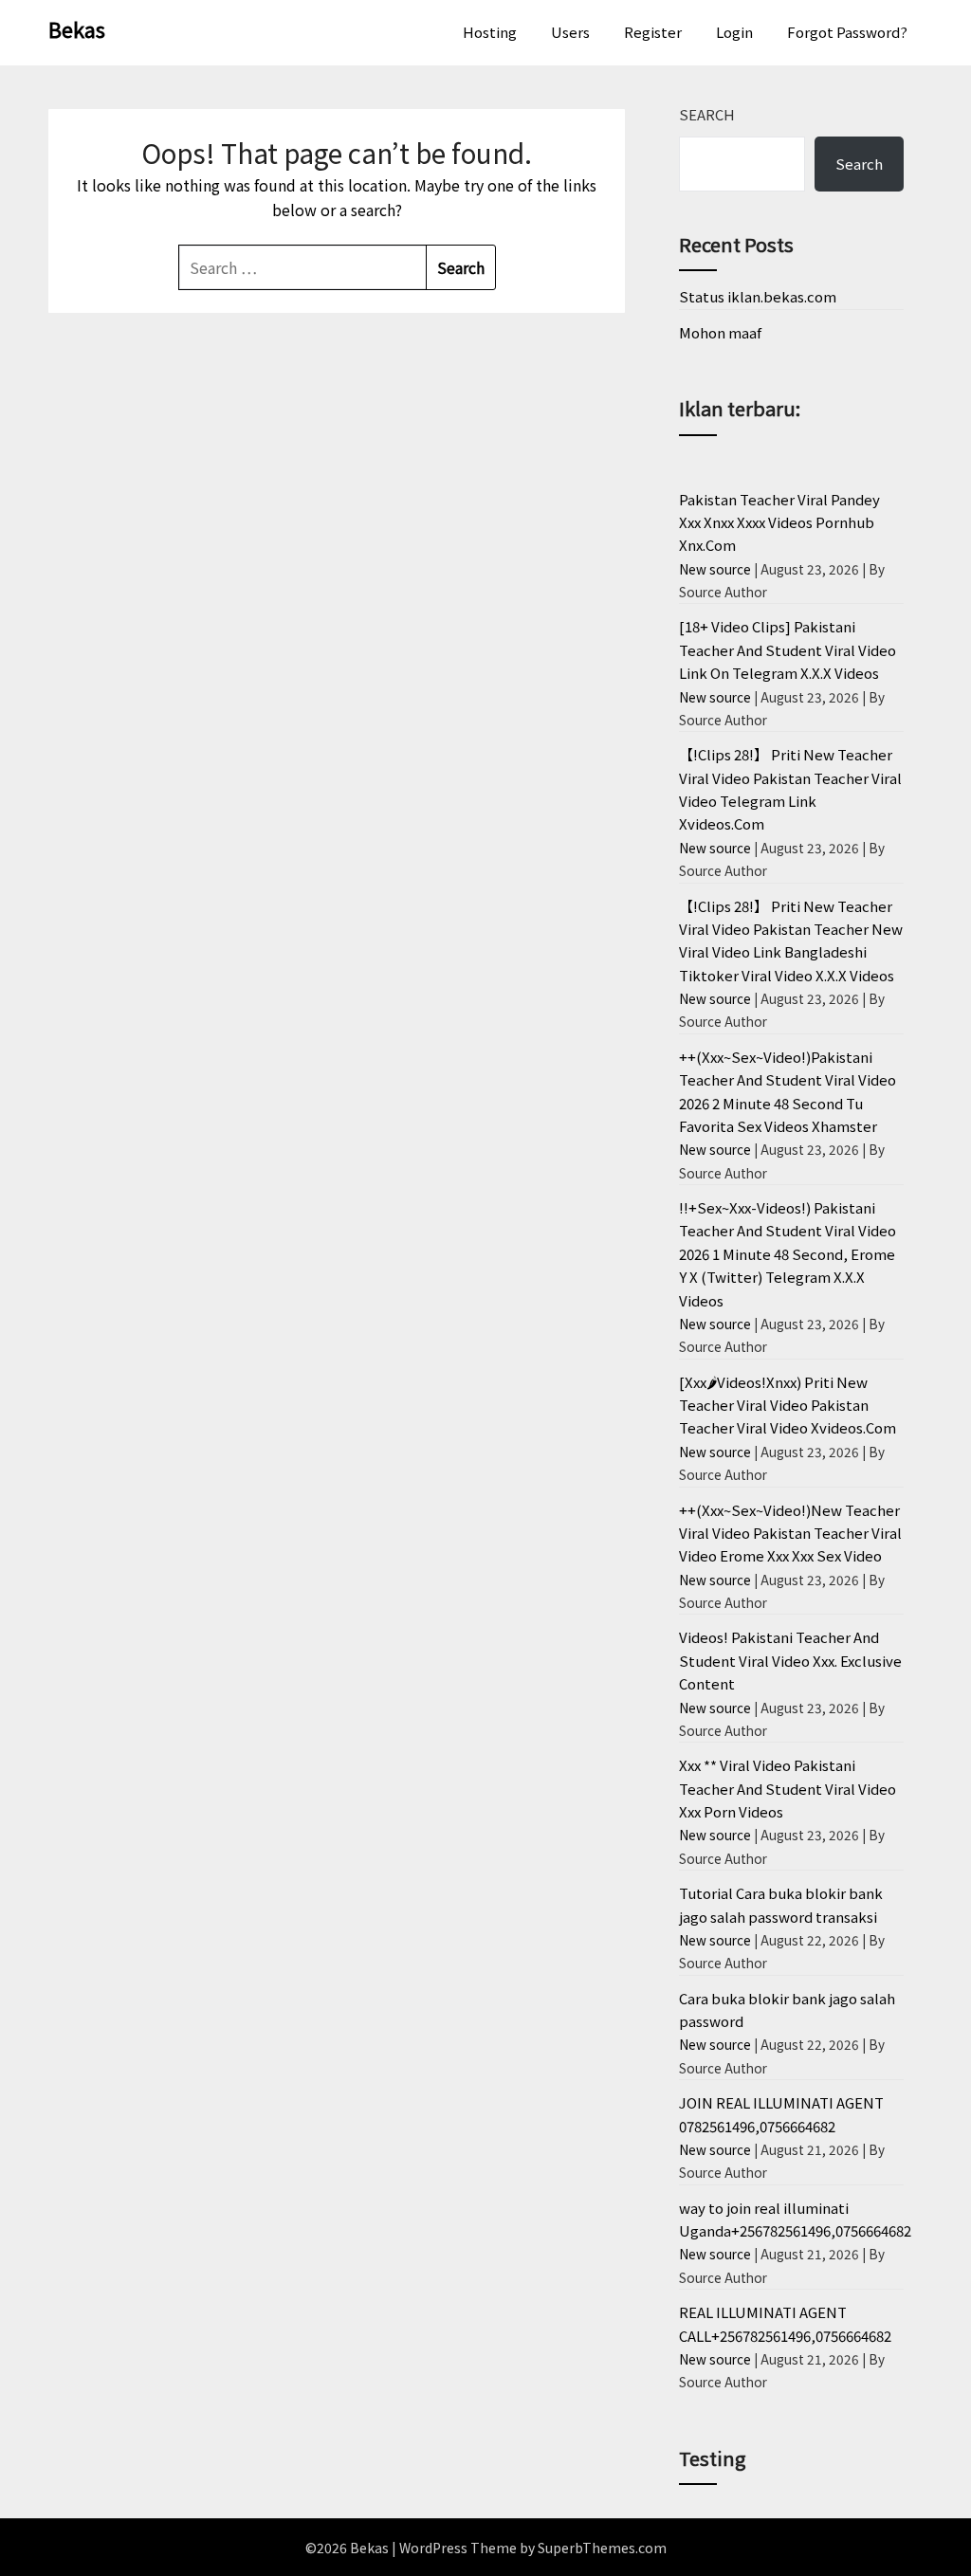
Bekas (77, 28)
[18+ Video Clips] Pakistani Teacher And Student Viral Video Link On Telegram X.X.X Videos (788, 649)
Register (653, 32)
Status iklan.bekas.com (758, 296)
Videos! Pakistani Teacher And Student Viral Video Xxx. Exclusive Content (790, 1660)
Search (707, 114)
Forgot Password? (847, 32)
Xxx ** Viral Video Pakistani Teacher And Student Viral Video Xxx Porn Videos (788, 1788)
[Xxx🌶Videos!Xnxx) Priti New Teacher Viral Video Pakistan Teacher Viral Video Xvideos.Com (788, 1405)
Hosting (490, 32)
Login (734, 32)
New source (715, 569)
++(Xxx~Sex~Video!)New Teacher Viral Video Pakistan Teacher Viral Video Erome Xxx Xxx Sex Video (790, 1533)
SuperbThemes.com (602, 2548)
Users (570, 32)
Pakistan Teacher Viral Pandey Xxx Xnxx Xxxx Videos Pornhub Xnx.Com (779, 522)
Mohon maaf (720, 332)
